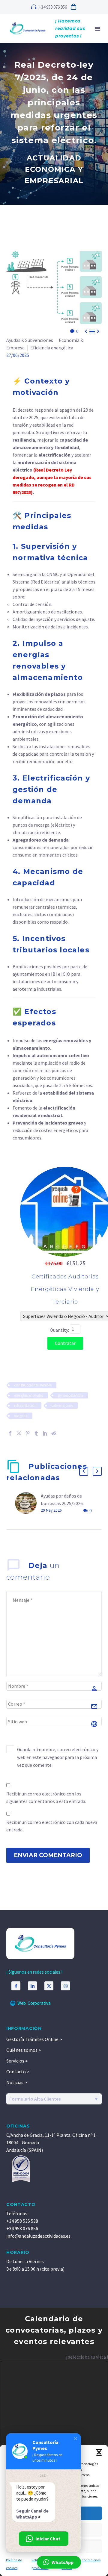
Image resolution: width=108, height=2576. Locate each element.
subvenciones (62, 1406)
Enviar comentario (48, 1855)
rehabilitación (25, 1406)
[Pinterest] (28, 1433)
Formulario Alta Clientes (35, 2099)
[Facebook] (10, 1433)
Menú (97, 29)
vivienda (21, 1416)
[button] (99, 2452)
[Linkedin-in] (32, 1986)
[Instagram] (65, 1986)
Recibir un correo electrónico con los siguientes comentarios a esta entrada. (46, 1797)
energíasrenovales (29, 1395)
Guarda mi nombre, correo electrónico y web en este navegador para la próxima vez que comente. (58, 1757)
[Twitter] (19, 1433)
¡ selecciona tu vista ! (87, 2357)
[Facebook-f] (16, 1986)
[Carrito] (73, 7)
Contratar (65, 1343)
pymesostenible (70, 1395)
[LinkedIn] (45, 1433)
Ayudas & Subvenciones (30, 340)
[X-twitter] (49, 1986)
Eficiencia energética (52, 348)
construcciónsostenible (33, 1385)
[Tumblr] (36, 1433)
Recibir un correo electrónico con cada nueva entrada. (52, 1826)
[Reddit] (54, 1433)
